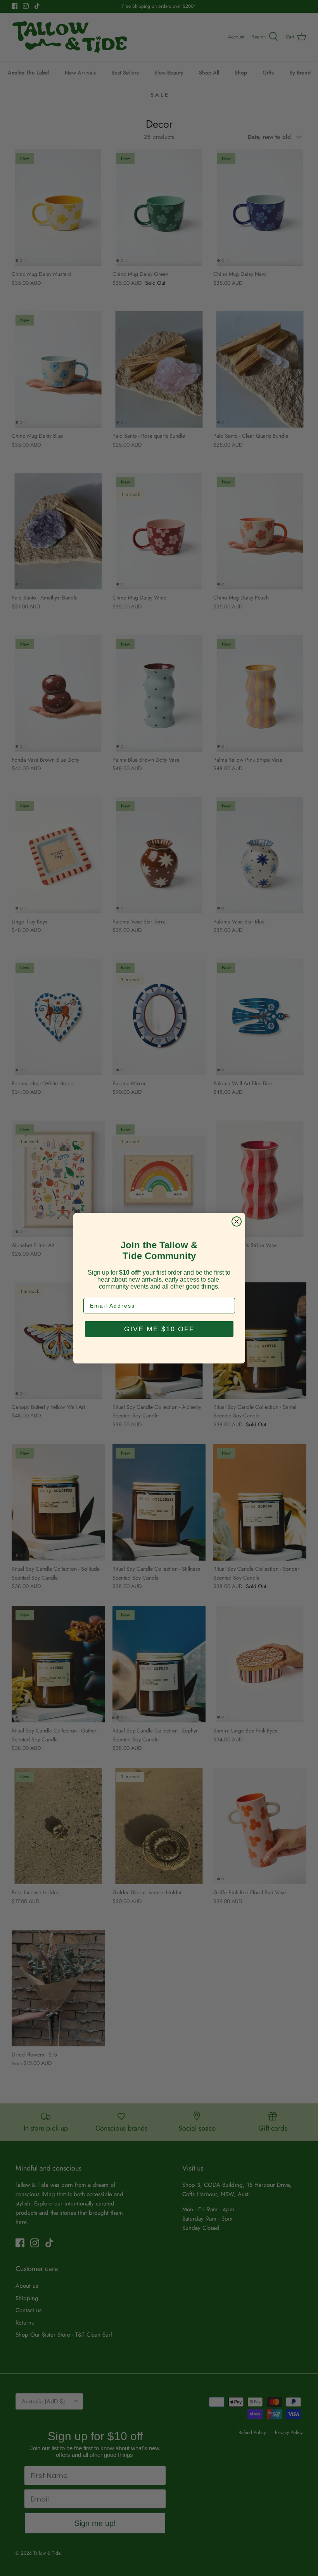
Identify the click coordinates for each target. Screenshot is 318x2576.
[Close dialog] (237, 1221)
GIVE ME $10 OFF (159, 1329)
